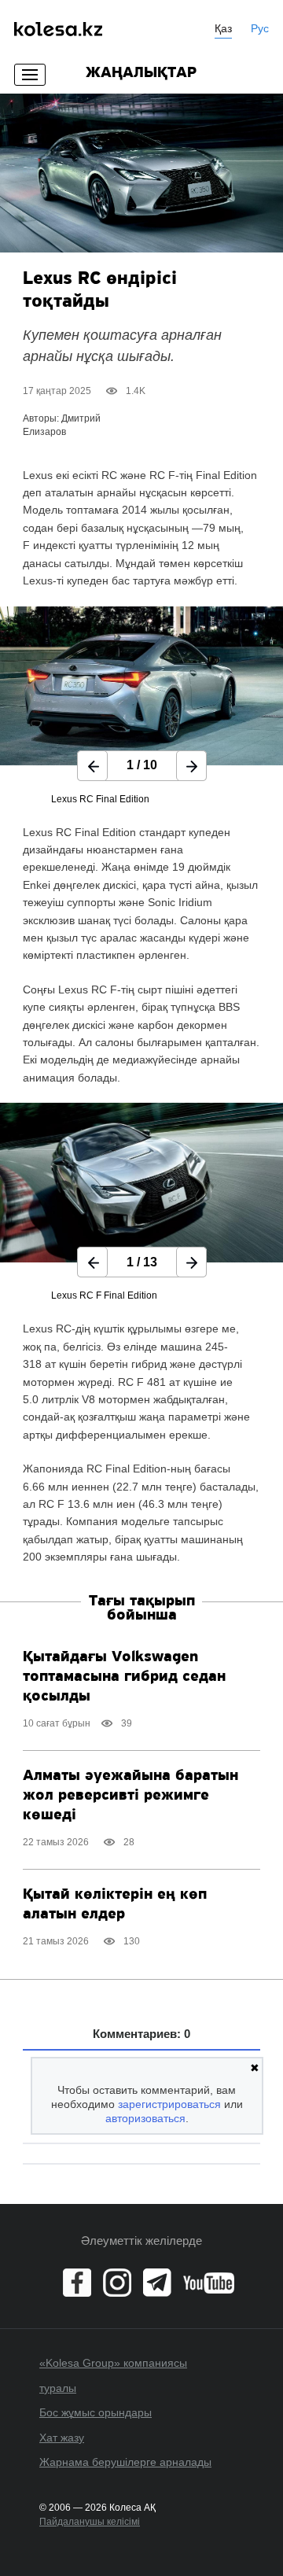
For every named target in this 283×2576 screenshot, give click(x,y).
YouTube (209, 2283)
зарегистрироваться (169, 2104)
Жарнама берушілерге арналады (125, 2462)
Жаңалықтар (141, 73)
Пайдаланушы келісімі (90, 2522)
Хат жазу (62, 2438)
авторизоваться (145, 2118)
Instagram (117, 2283)
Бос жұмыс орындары (96, 2412)
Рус (260, 28)
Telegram (157, 2283)
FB (77, 2283)
